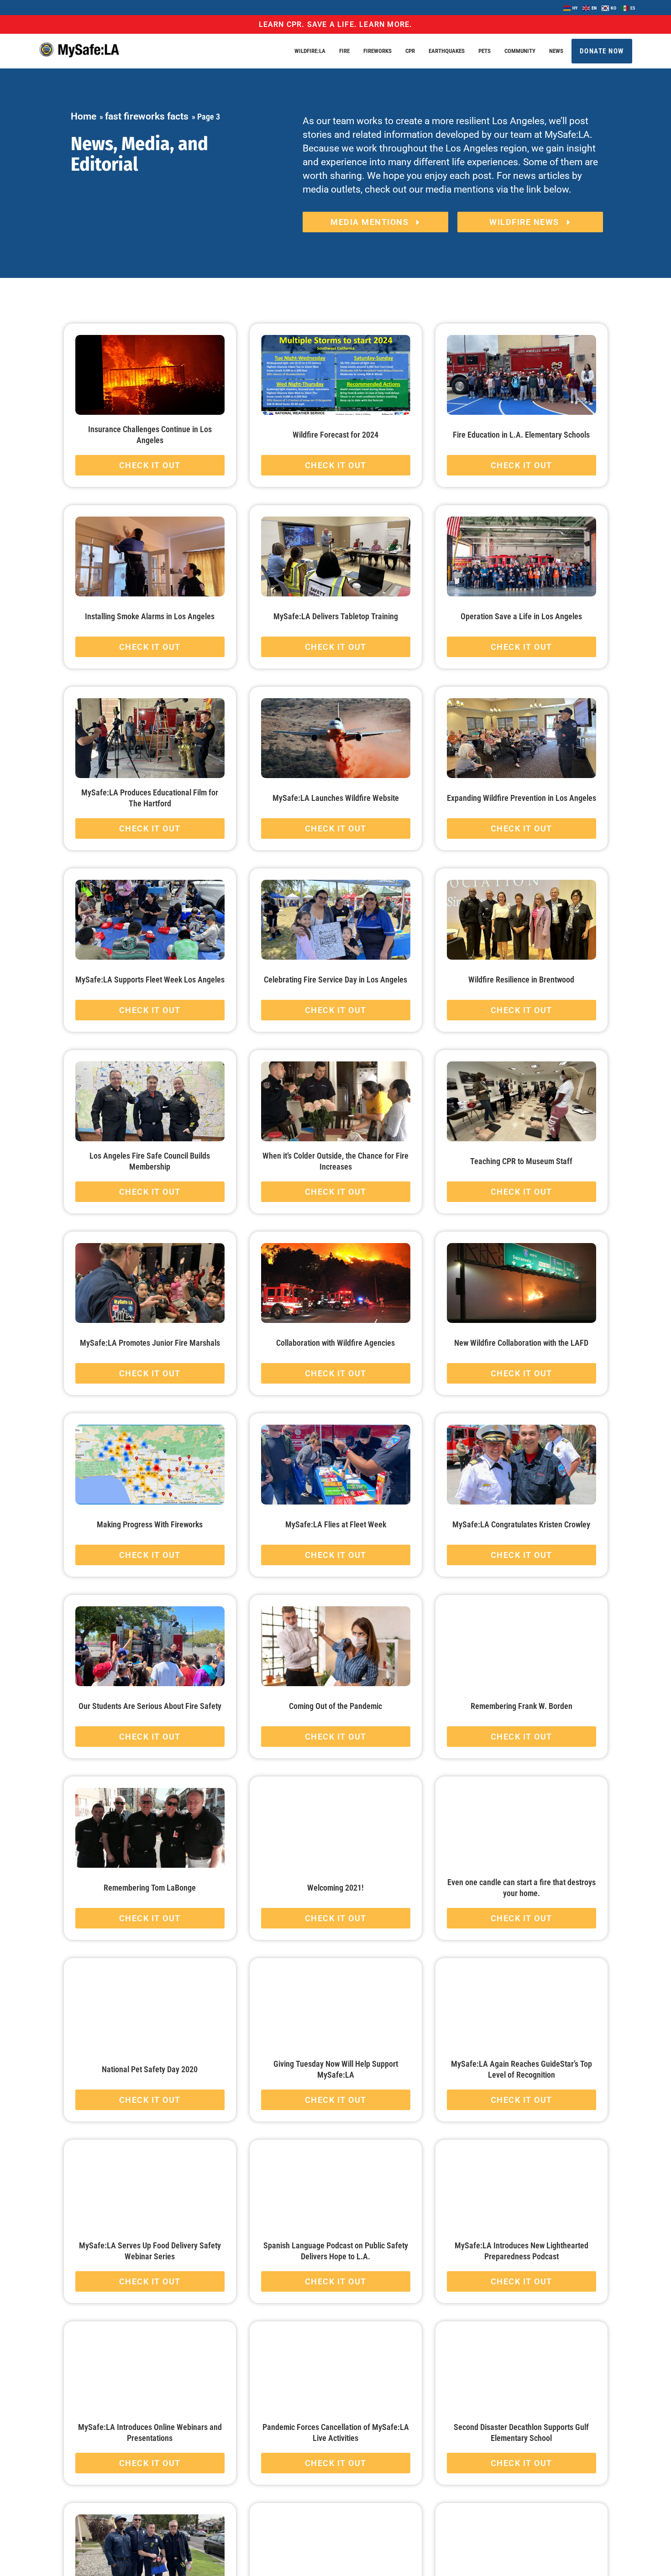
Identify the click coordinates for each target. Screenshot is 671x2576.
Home (84, 116)
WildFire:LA (310, 51)
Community (520, 51)
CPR (410, 51)
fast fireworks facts (147, 116)
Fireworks (377, 51)
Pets (485, 51)
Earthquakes (447, 51)
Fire (344, 51)
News (556, 51)
